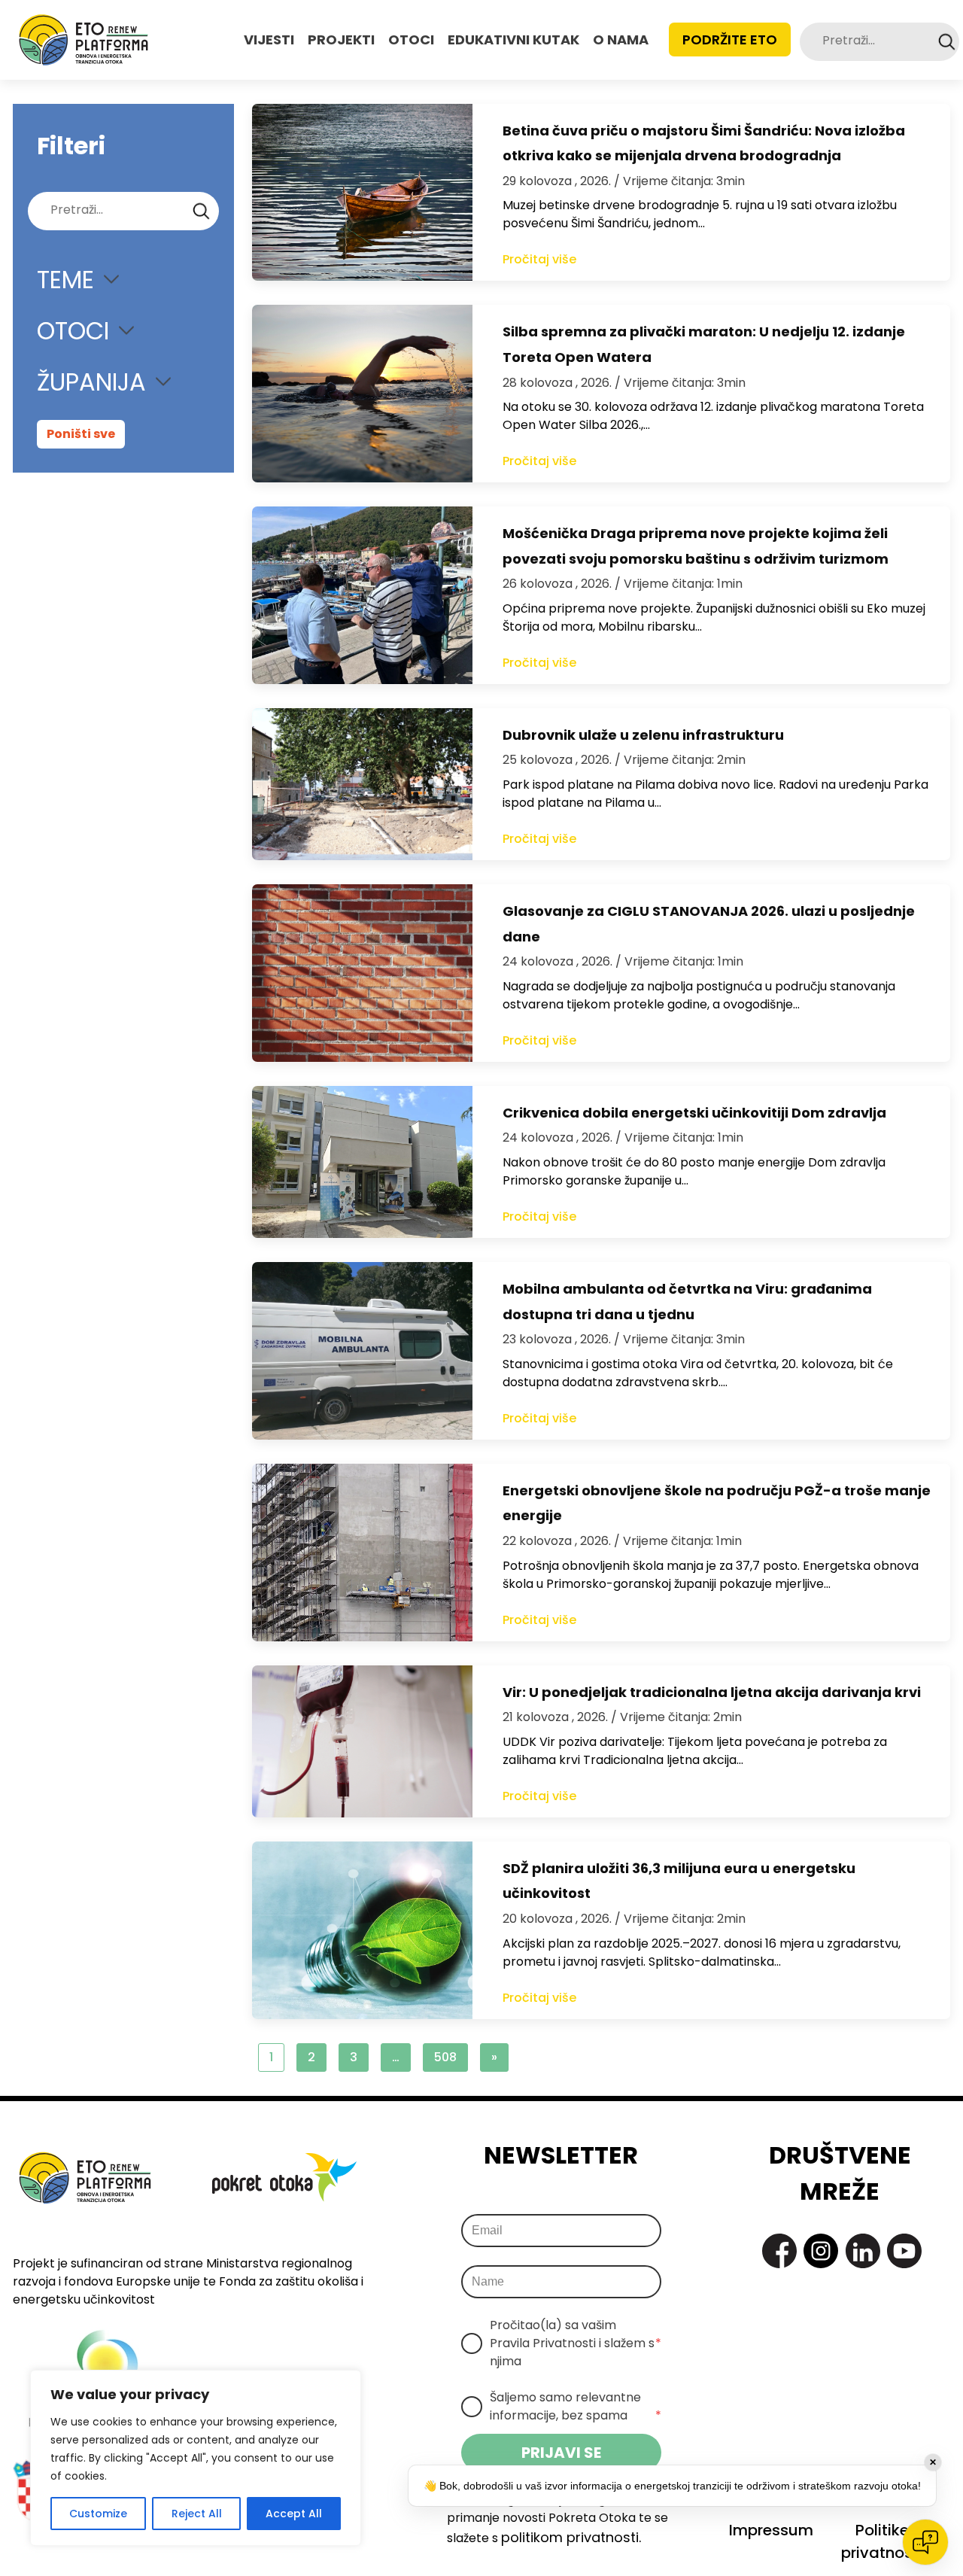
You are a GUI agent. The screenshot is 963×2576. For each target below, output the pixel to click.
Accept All (294, 2514)
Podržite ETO (730, 40)
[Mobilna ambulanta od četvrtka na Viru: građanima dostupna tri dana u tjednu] (362, 1351)
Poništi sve (81, 434)
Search (947, 42)
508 (445, 2057)
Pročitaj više (539, 259)
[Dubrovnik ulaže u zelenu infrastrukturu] (362, 784)
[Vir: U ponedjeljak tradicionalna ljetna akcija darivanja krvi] (362, 1741)
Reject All (197, 2514)
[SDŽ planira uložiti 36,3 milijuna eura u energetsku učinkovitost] (362, 1930)
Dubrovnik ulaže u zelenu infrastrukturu (643, 735)
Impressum (771, 2530)
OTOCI (411, 40)
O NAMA (621, 40)
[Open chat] (925, 2542)
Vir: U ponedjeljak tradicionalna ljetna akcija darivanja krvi (712, 1692)
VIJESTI (269, 40)
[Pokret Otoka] (84, 40)
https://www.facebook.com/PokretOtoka (779, 2251)
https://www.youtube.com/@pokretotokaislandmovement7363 (904, 2251)
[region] (196, 2458)
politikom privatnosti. (571, 2537)
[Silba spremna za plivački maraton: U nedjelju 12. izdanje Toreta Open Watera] (362, 394)
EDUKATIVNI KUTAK (513, 40)
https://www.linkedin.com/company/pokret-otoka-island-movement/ (863, 2251)
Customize (98, 2514)
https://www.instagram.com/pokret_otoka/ (821, 2251)
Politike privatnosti (882, 2541)
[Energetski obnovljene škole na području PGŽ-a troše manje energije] (362, 1553)
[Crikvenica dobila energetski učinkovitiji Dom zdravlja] (362, 1162)
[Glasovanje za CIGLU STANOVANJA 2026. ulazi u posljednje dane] (362, 973)
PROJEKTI (341, 40)
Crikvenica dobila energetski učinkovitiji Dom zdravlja (694, 1113)
